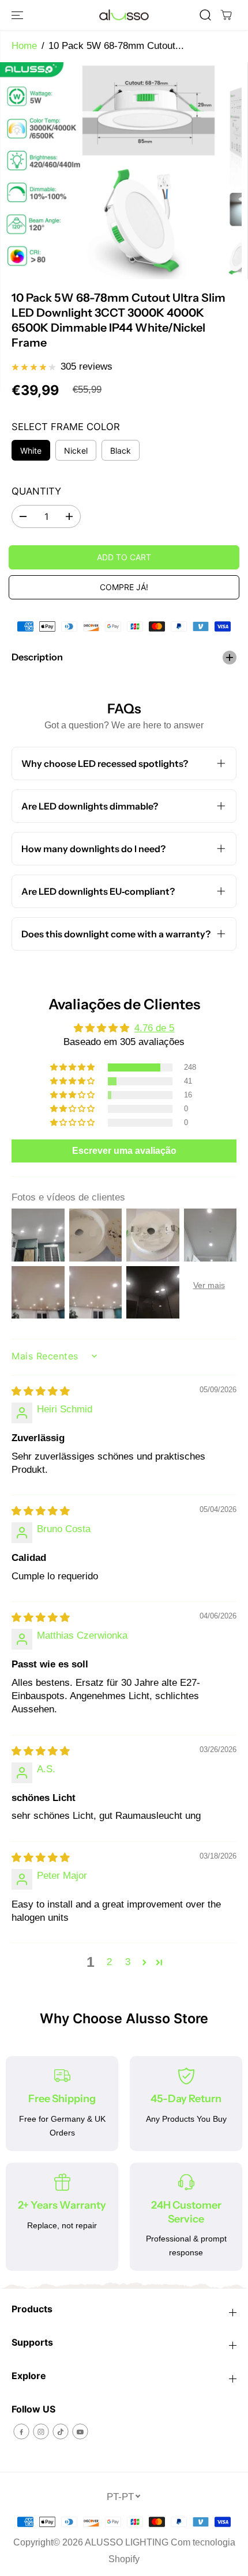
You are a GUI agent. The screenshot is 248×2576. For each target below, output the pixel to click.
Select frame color (66, 427)
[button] (18, 15)
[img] (41, 1391)
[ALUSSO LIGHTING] (124, 15)
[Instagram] (41, 2431)
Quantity (36, 491)
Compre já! (124, 587)
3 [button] (128, 1962)
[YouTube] (80, 2431)
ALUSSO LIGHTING (127, 2542)
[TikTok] (61, 2431)
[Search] (205, 15)
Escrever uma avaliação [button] (124, 1151)
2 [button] (109, 1962)
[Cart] (226, 15)
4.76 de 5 (154, 1028)
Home (24, 46)
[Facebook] (21, 2431)
